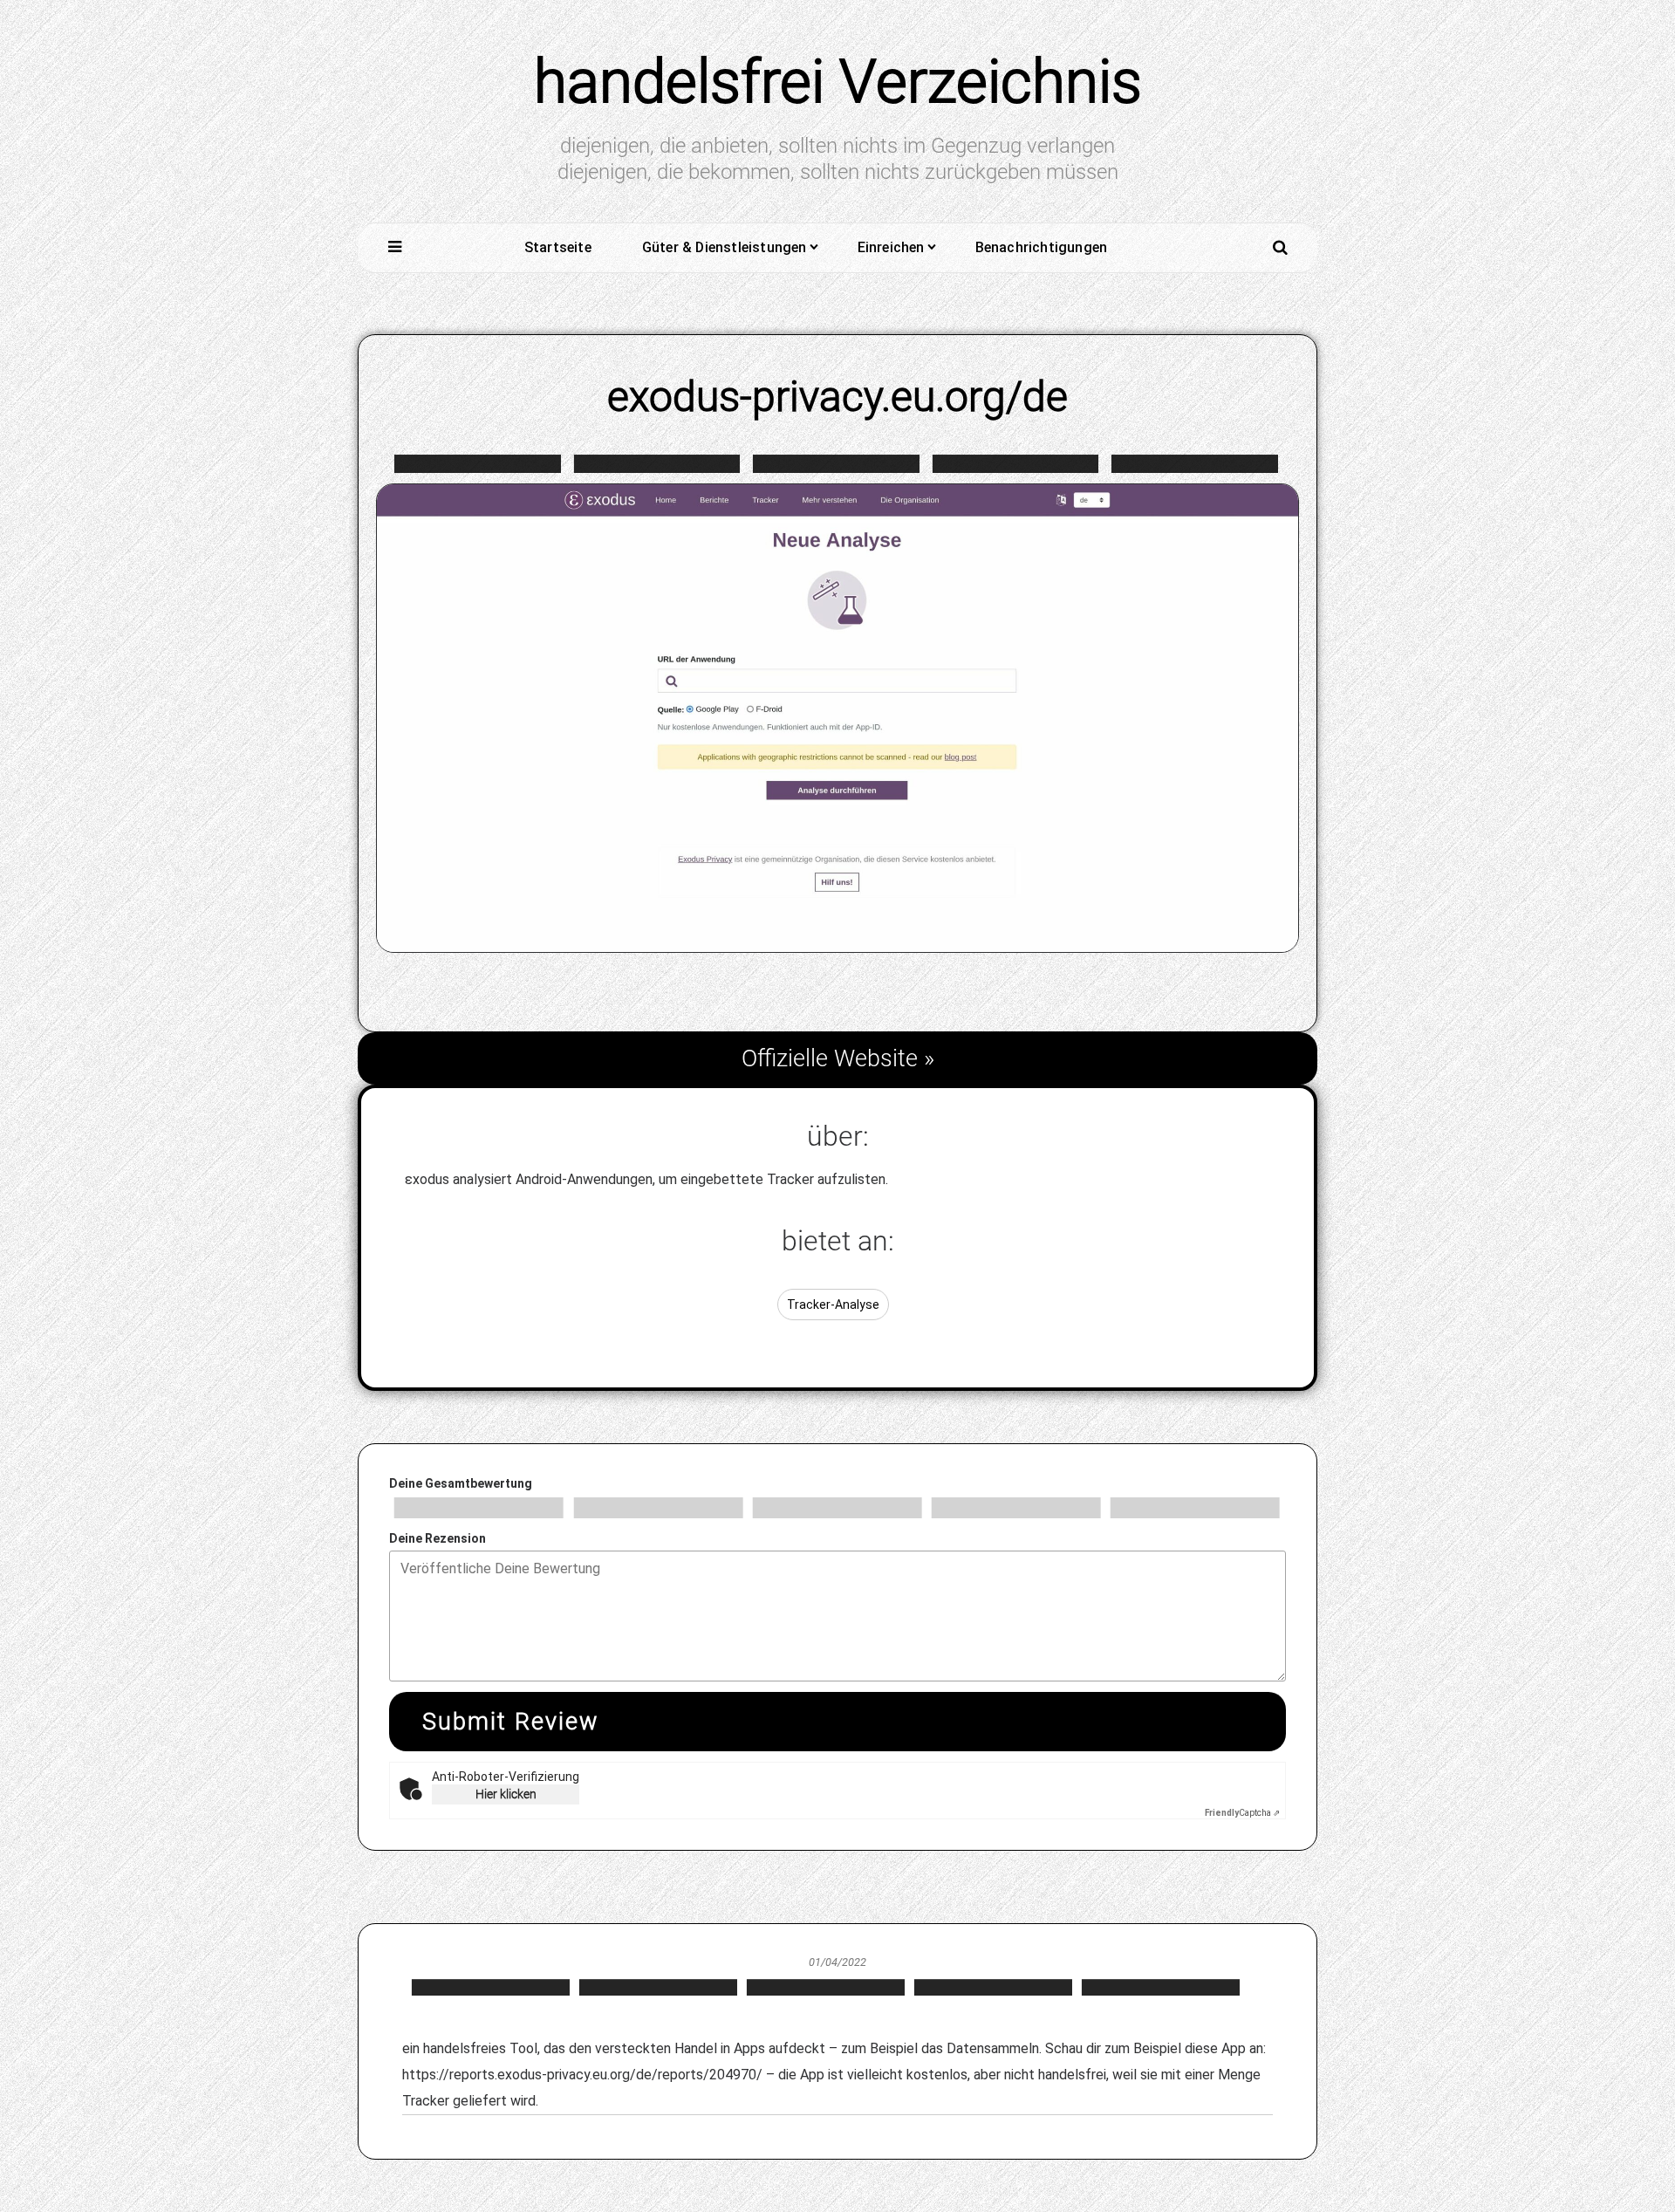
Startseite (558, 247)
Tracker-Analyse (833, 1305)
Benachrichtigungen (1042, 247)
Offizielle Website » (838, 1058)
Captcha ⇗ (1242, 1813)
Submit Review (510, 1722)
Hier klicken (506, 1794)
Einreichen (891, 247)
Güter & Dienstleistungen (725, 247)
